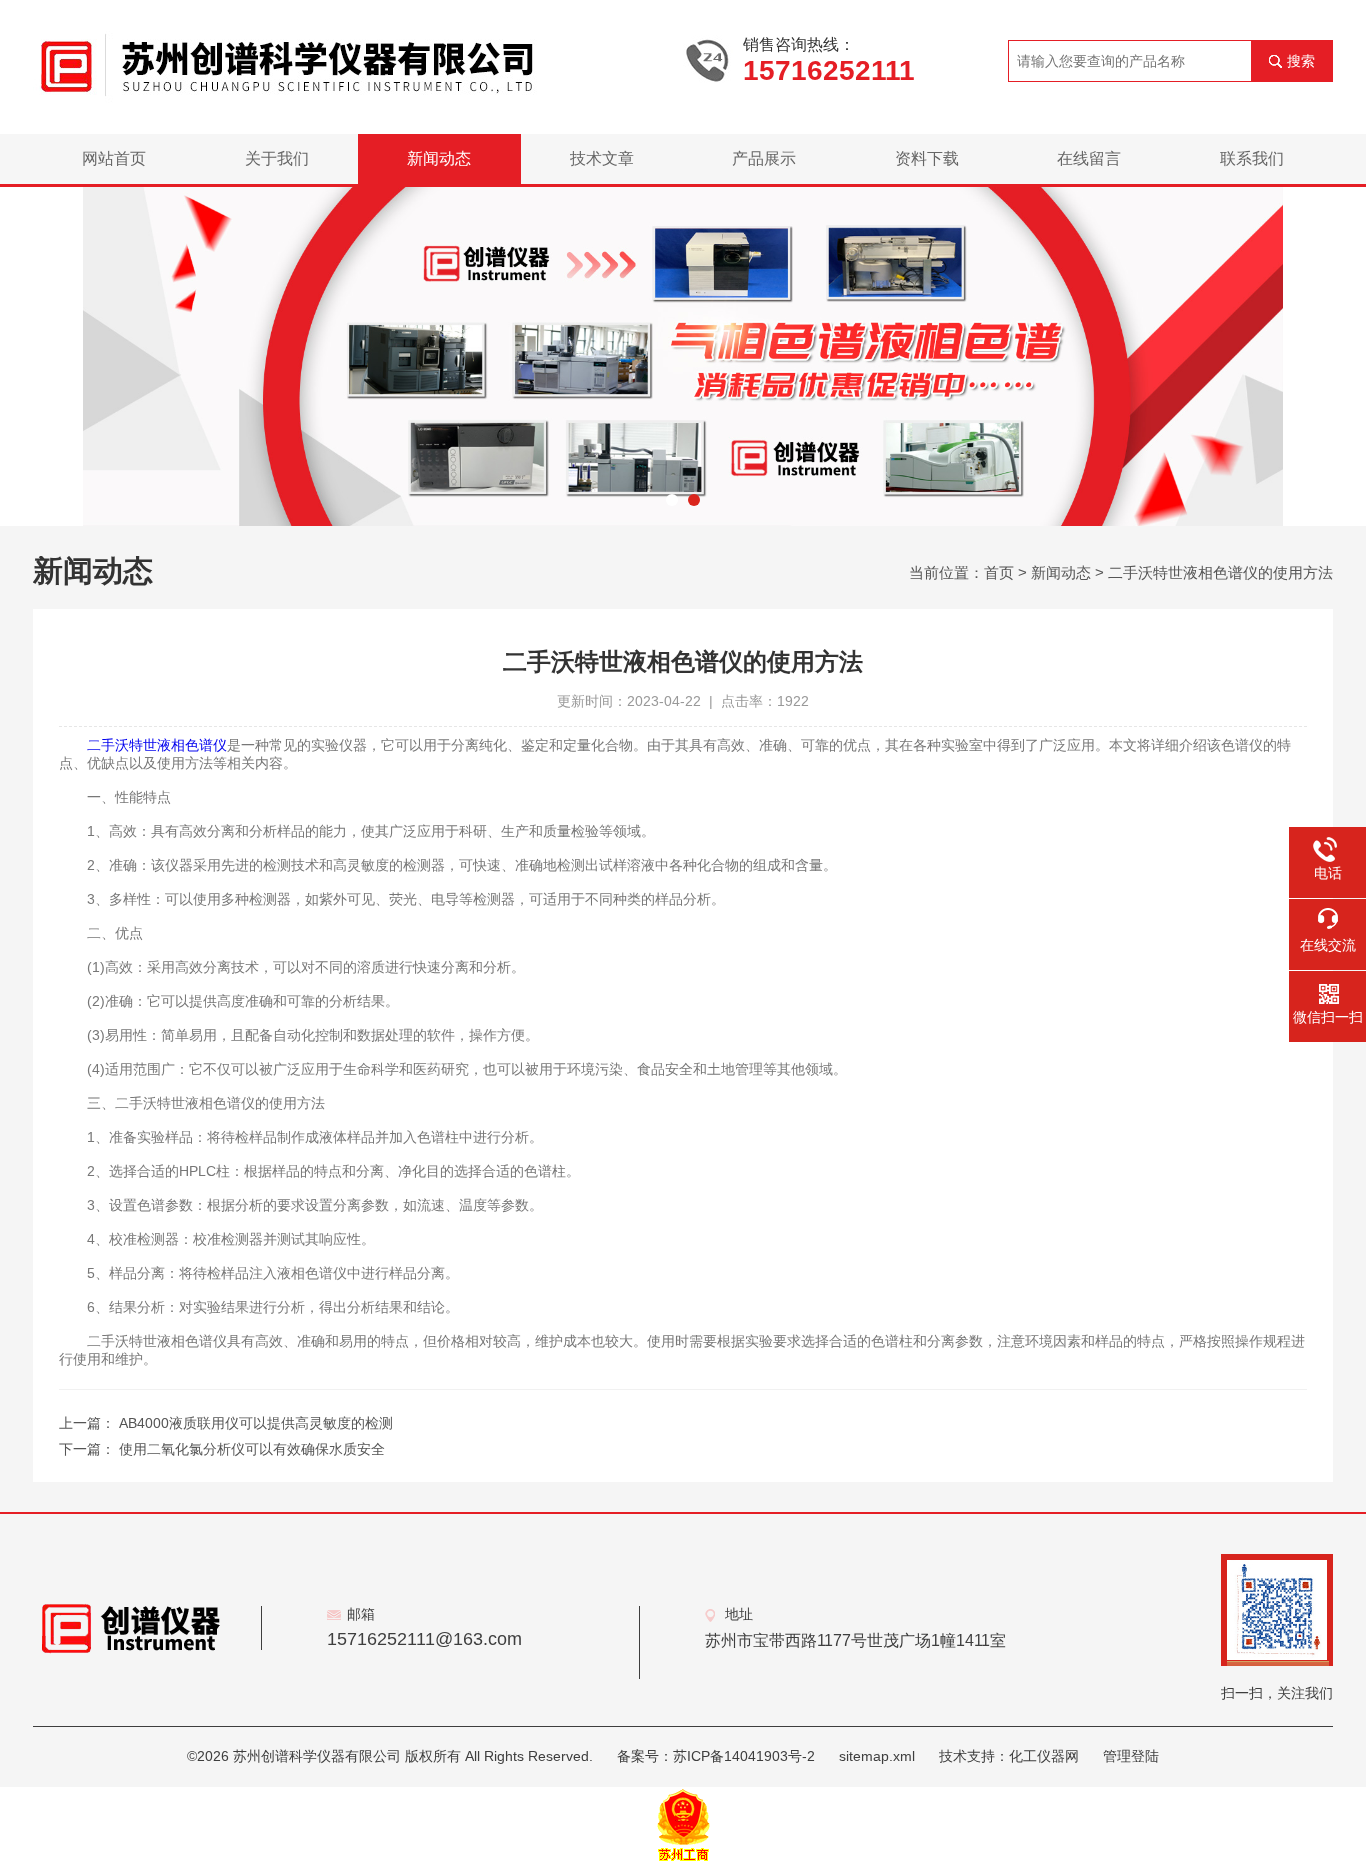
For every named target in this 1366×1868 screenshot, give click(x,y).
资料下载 (927, 158)
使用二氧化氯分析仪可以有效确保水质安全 (252, 1449)
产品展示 (764, 158)
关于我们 (277, 158)
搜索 (1301, 61)
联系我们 (1252, 158)
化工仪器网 (1044, 1756)
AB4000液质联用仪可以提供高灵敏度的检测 (256, 1423)
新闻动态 (439, 158)
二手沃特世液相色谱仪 (157, 745)
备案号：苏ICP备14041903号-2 (716, 1756)
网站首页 (114, 158)
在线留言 (1089, 158)
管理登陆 (1131, 1756)
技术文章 (602, 158)
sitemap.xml (877, 1756)
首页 (999, 572)
